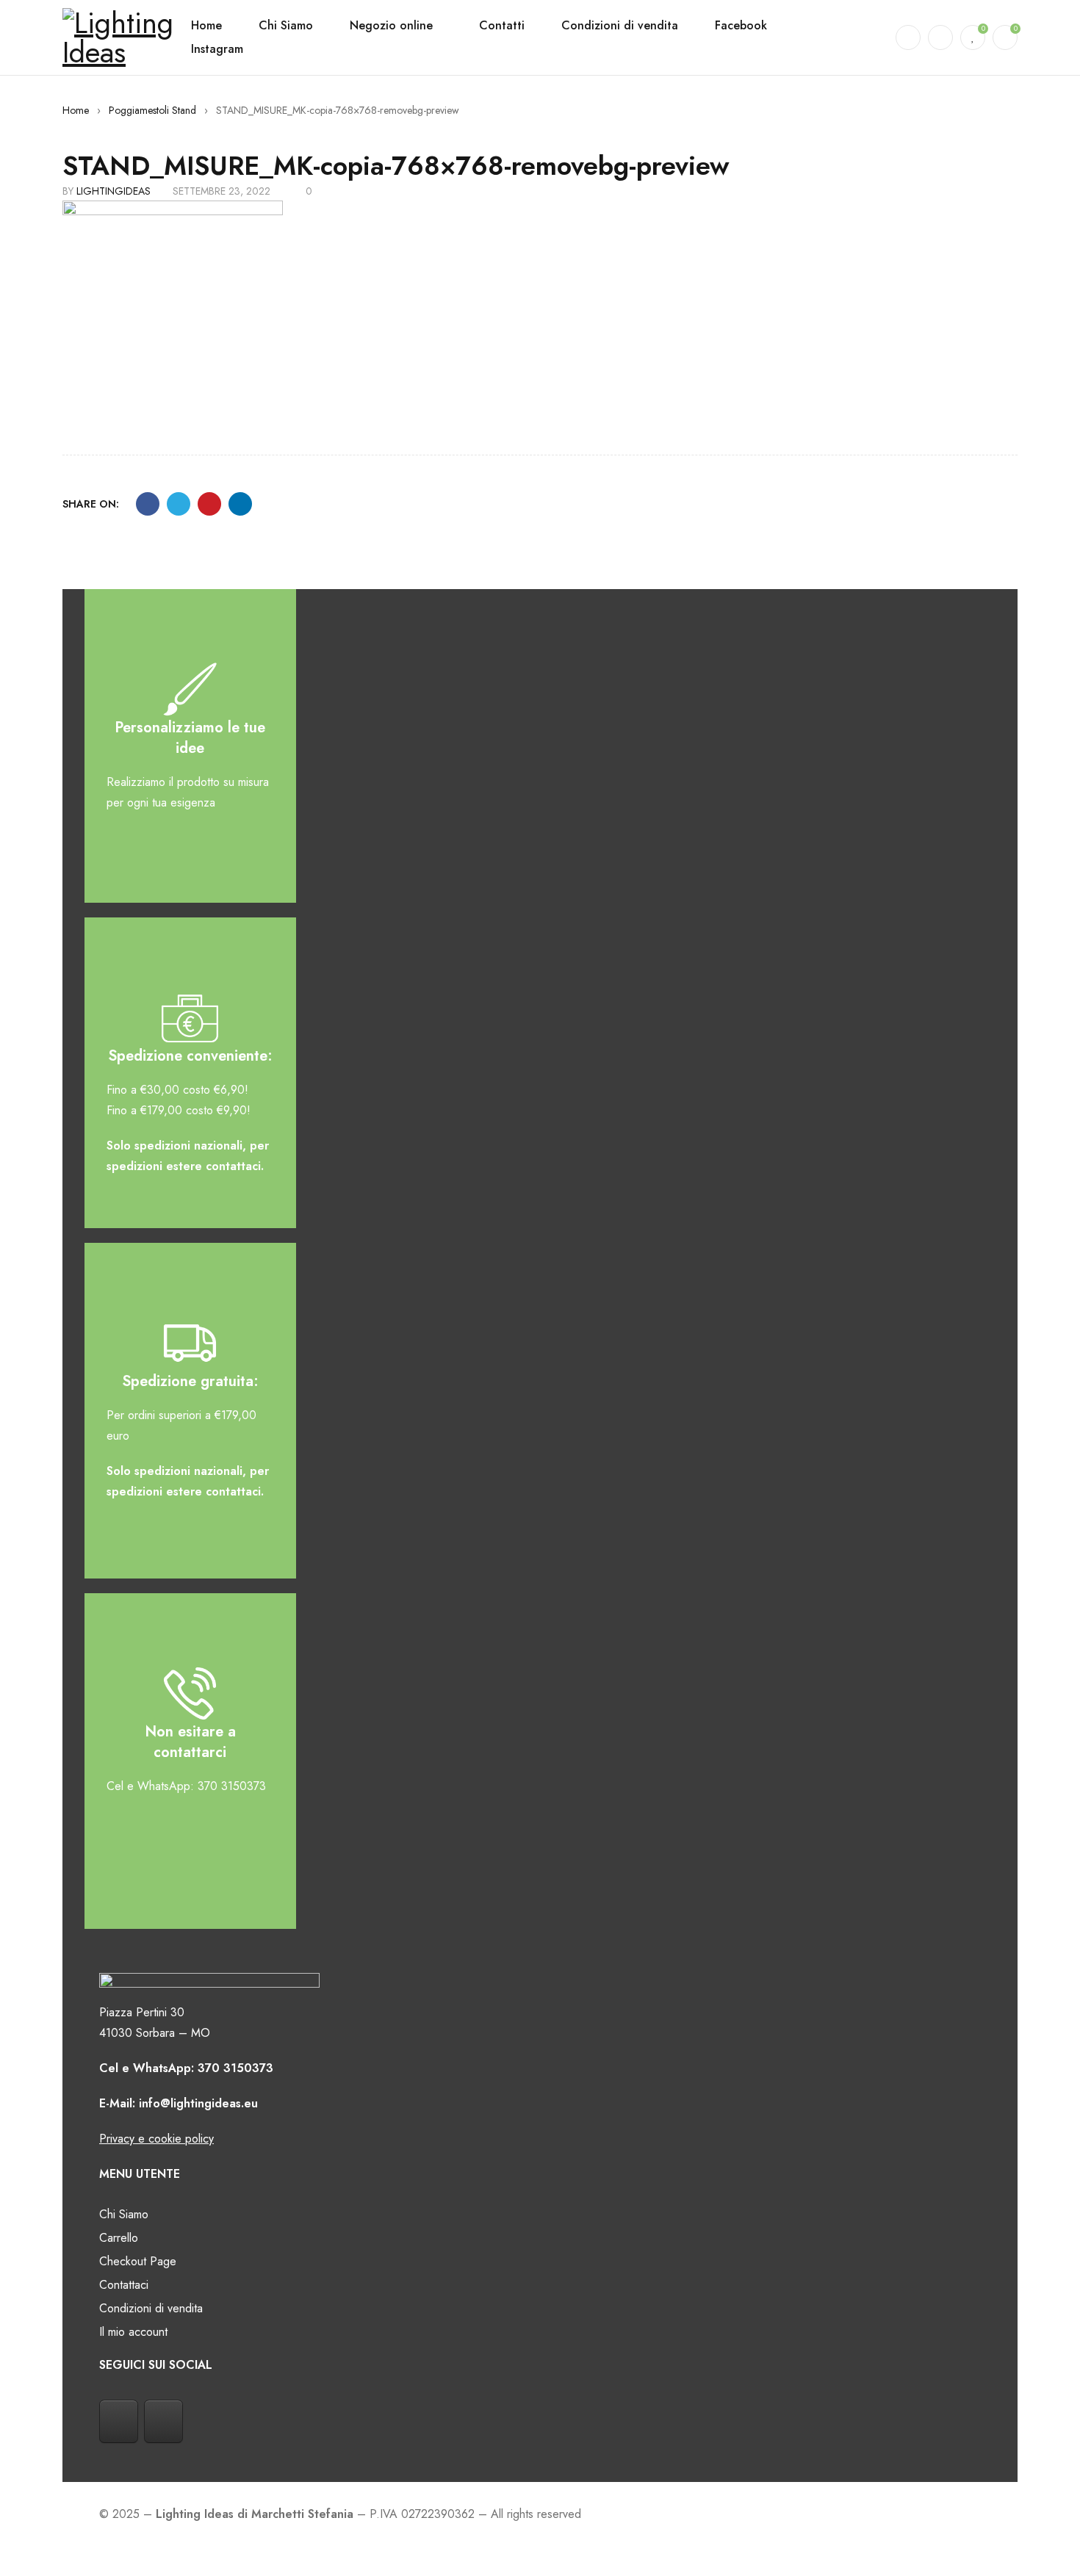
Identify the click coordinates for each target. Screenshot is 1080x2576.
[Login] (940, 37)
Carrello (119, 2238)
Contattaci (124, 2285)
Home (76, 110)
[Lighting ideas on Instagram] (163, 2422)
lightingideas (114, 191)
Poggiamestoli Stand (152, 110)
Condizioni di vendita (151, 2308)
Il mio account (133, 2332)
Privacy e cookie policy (156, 2139)
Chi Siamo (124, 2214)
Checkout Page (138, 2261)
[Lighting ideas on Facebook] (119, 2422)
